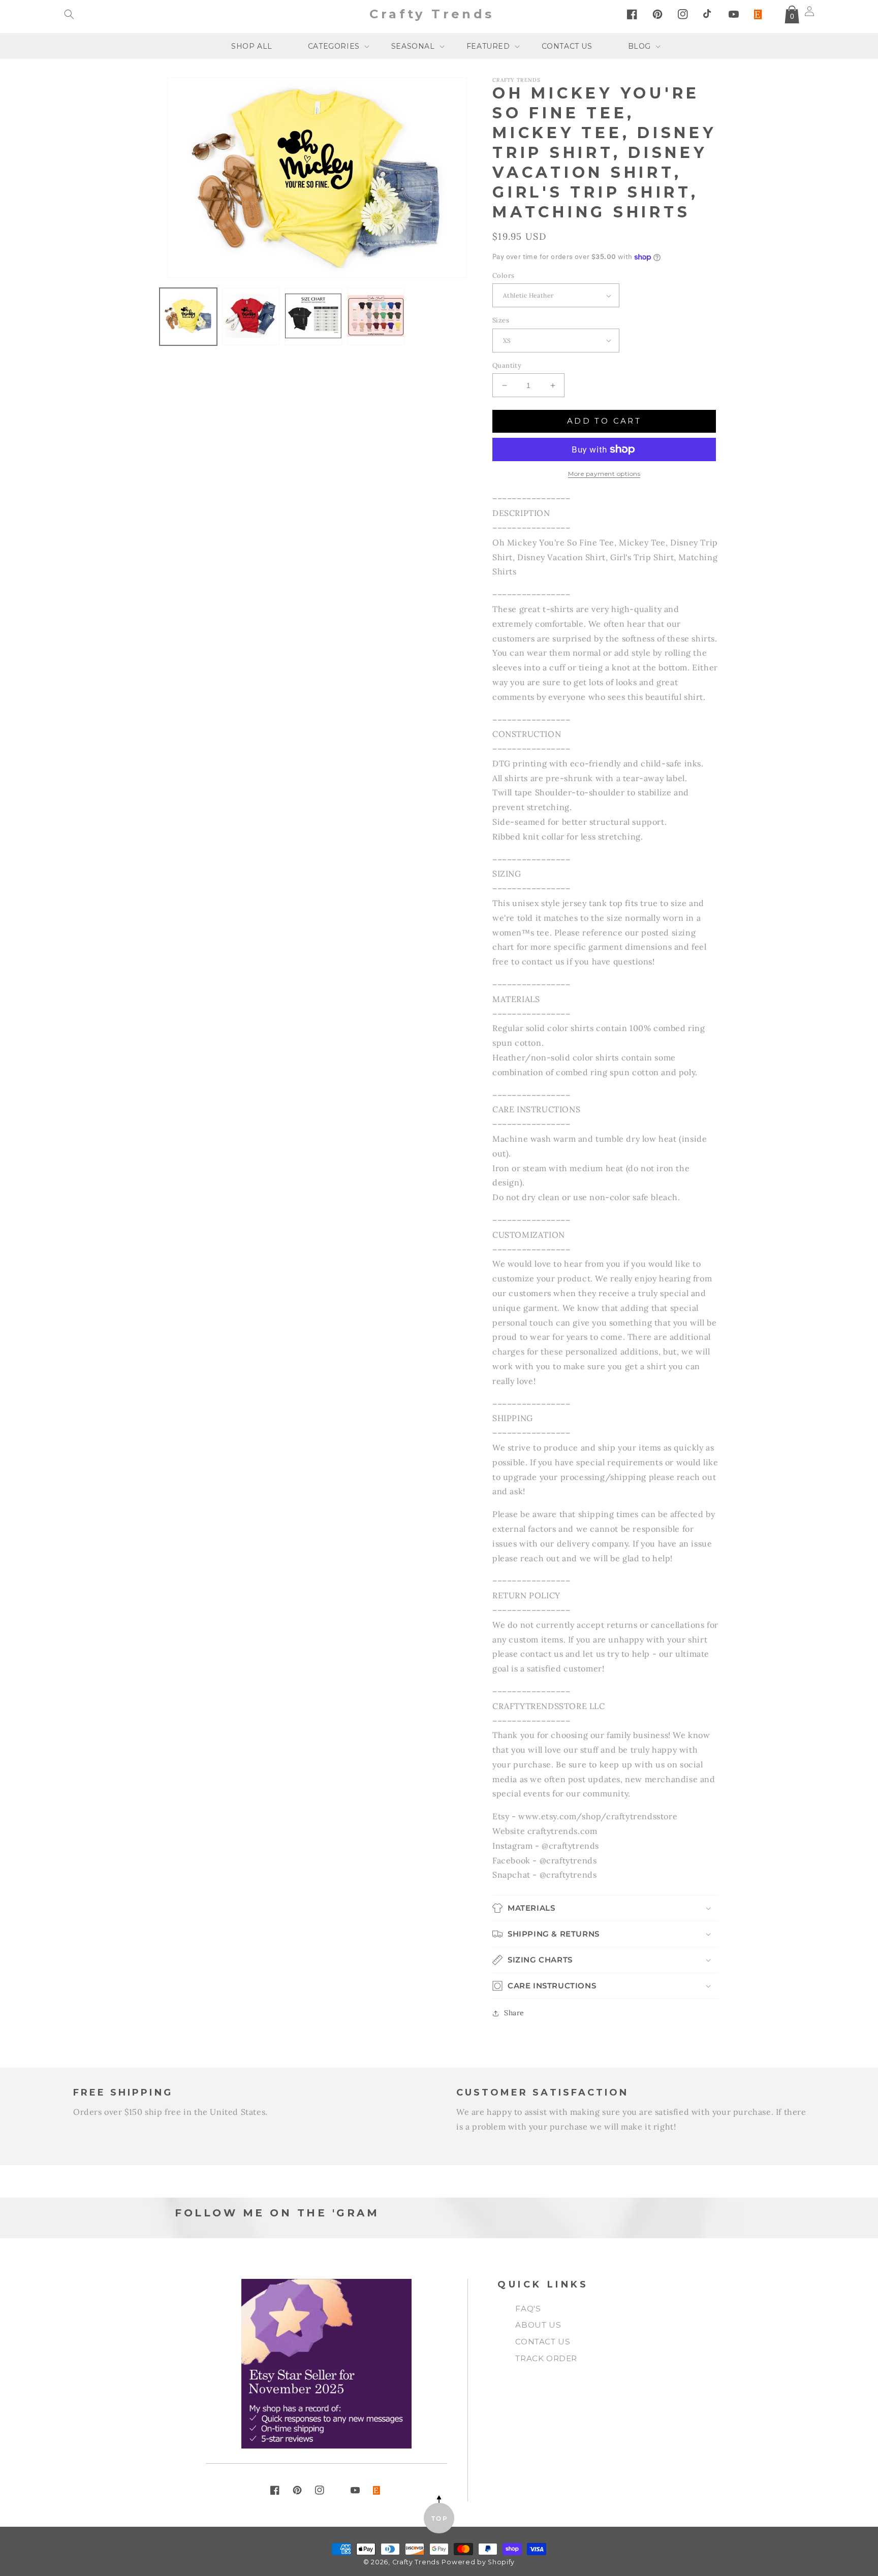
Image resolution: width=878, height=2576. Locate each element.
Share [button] (514, 2013)
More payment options (604, 474)
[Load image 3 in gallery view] (313, 317)
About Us (538, 2325)
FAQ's (528, 2309)
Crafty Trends (416, 2562)
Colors (503, 276)
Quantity (507, 365)
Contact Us (543, 2342)
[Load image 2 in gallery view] (251, 317)
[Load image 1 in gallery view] (188, 317)
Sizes (501, 320)
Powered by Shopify (478, 2562)
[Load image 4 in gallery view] (376, 317)
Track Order (546, 2358)
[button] (69, 14)
